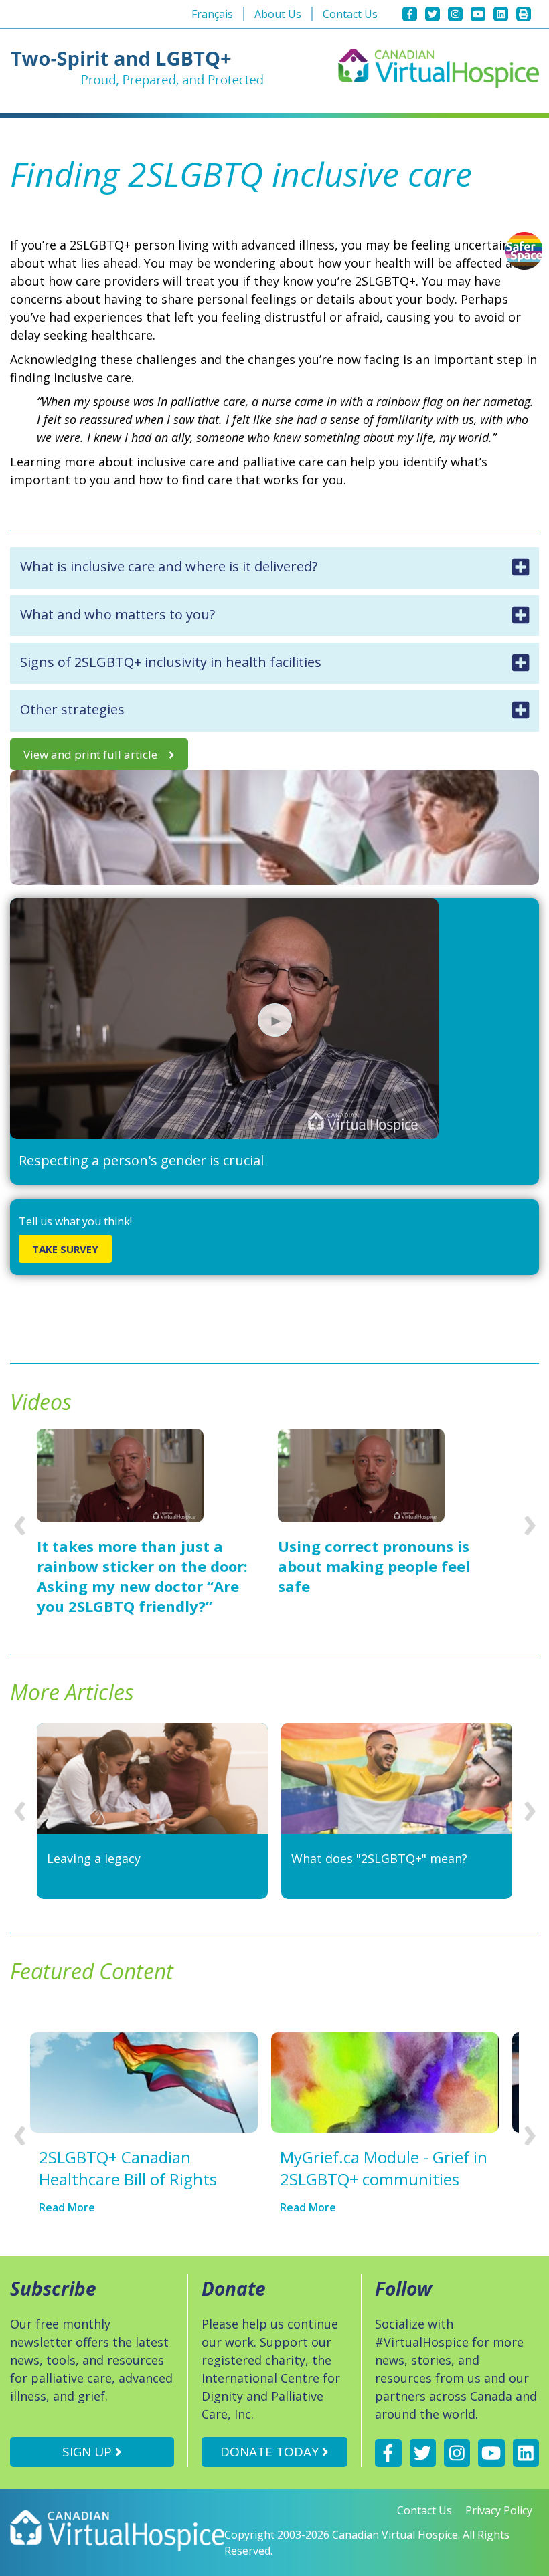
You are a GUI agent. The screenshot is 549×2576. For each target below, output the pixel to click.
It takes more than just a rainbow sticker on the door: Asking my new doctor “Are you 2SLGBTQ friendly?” (142, 1576)
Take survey (65, 1249)
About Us (278, 14)
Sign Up (89, 2452)
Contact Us (350, 14)
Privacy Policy (499, 2510)
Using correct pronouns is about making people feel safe (374, 1566)
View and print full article (90, 754)
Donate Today (271, 2452)
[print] (524, 14)
